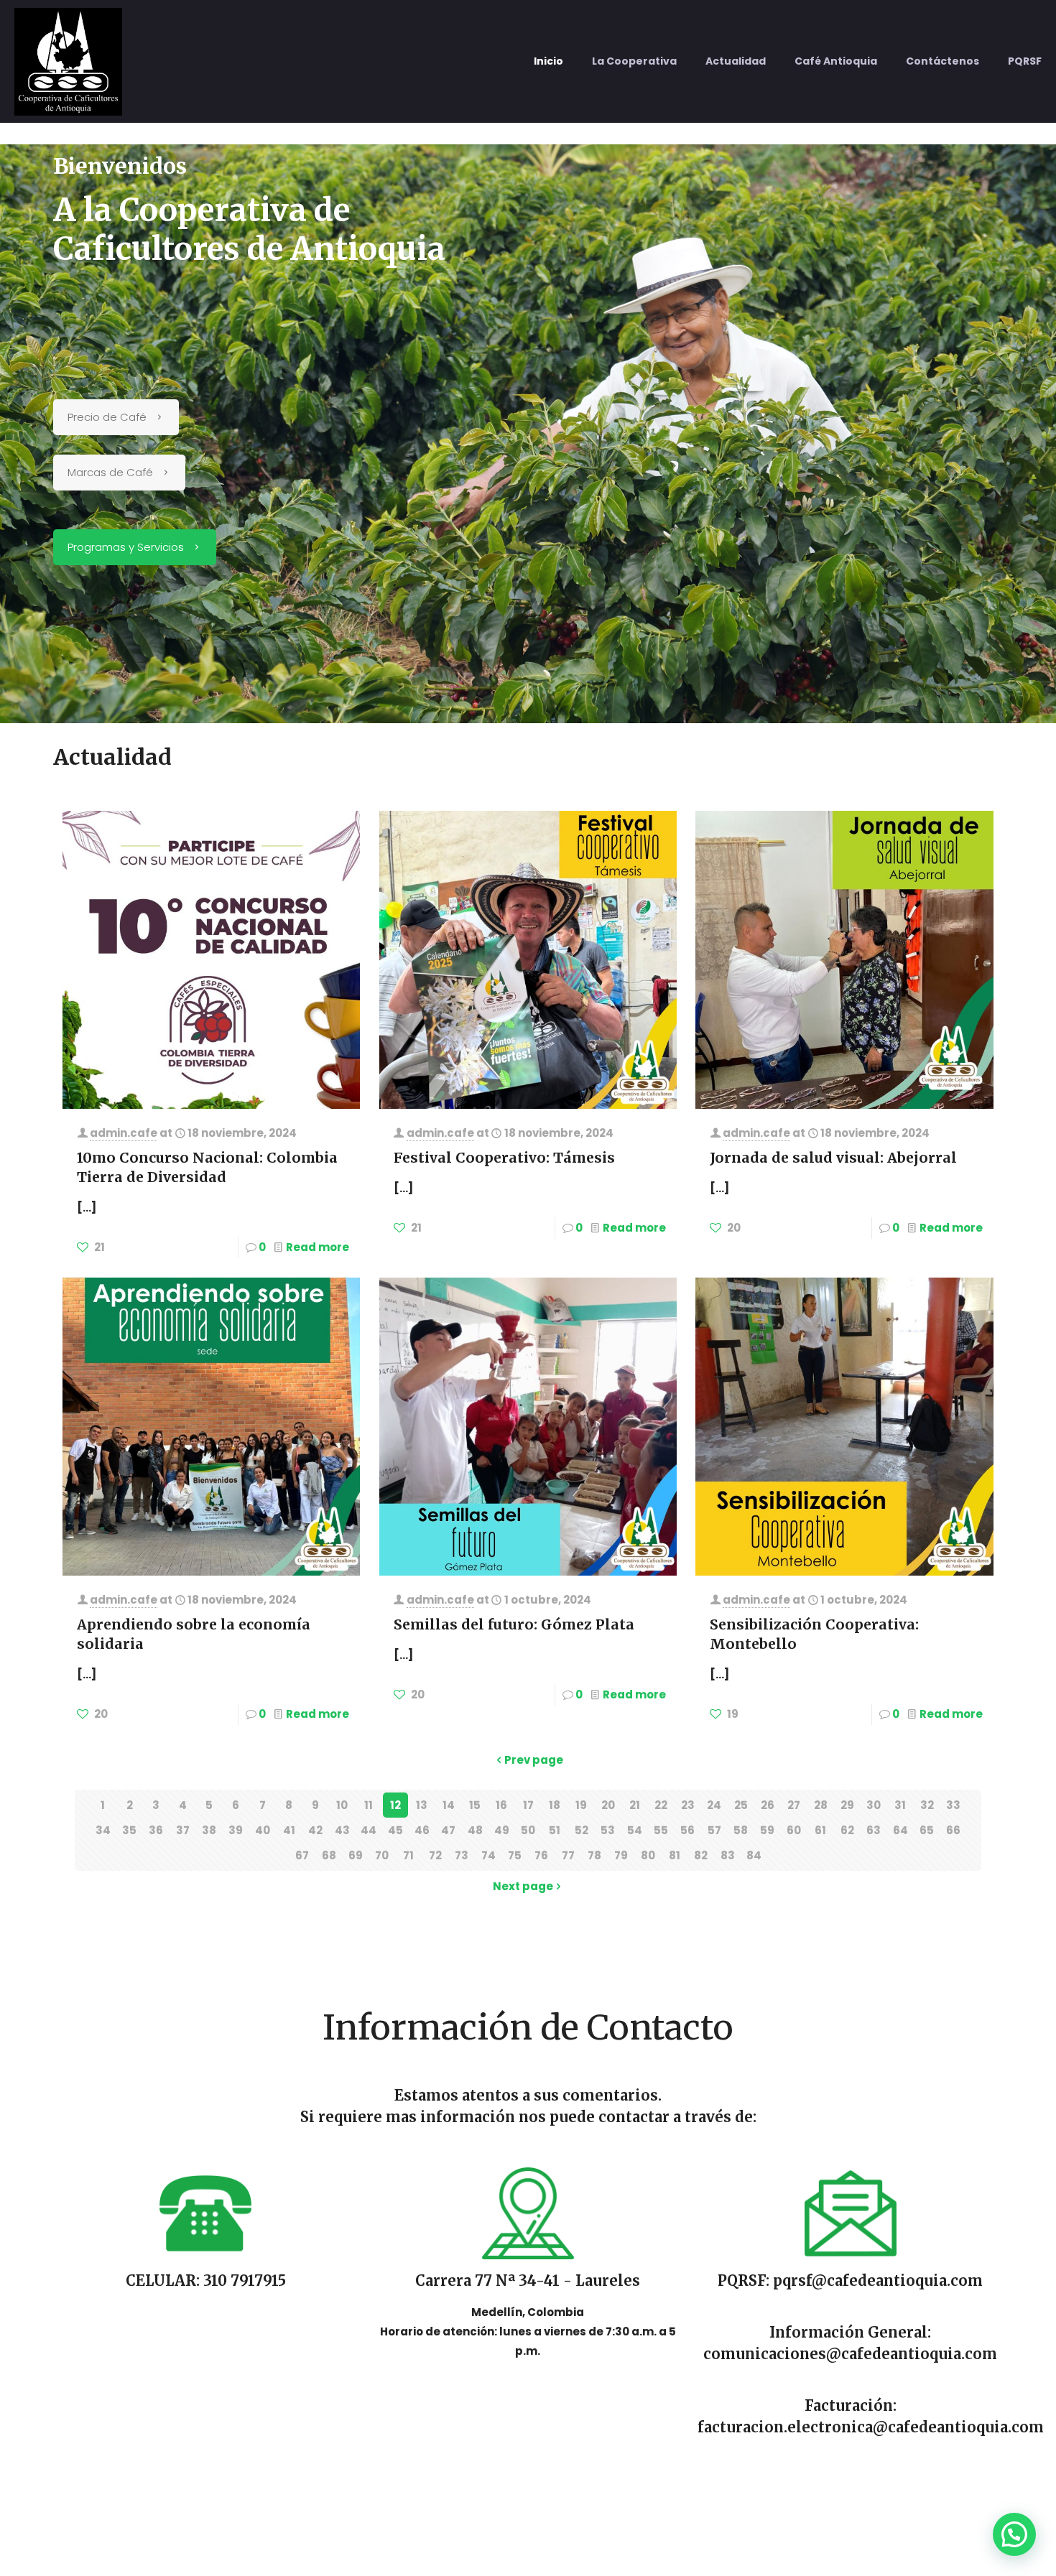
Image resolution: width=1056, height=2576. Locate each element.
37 (183, 1830)
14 (449, 1805)
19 (581, 1805)
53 (608, 1830)
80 (648, 1855)
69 (356, 1855)
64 (900, 1830)
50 (528, 1830)
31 (900, 1805)
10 (342, 1805)
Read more (318, 1247)
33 (953, 1805)
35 (129, 1830)
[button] (1014, 2534)
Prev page (534, 1760)
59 (767, 1830)
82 (701, 1855)
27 (794, 1805)
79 (621, 1855)
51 (555, 1830)
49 (502, 1830)
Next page (523, 1886)
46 (422, 1830)
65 (927, 1830)
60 (794, 1830)
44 (369, 1830)
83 (728, 1855)
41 (289, 1830)
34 (103, 1830)
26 (768, 1805)
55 (661, 1830)
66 (953, 1830)
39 (236, 1830)
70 (382, 1855)
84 (754, 1855)
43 (342, 1830)
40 (263, 1830)
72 (435, 1855)
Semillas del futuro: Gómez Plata (514, 1624)
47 (448, 1830)
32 (927, 1805)
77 (568, 1855)
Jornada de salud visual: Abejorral (833, 1158)
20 (608, 1805)
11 (369, 1805)
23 (688, 1805)
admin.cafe (124, 1133)
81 (675, 1855)
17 (528, 1805)
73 (462, 1855)
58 (741, 1830)
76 (541, 1855)
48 (475, 1830)
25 (741, 1805)
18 (555, 1805)
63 (874, 1830)
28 (821, 1805)
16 (501, 1805)
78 (594, 1855)
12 (395, 1805)
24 (714, 1805)
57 (714, 1830)
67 (302, 1855)
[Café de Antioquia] (68, 61)
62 (847, 1830)
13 (422, 1805)
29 (847, 1805)
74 (488, 1855)
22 (661, 1805)
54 (635, 1830)
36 (156, 1830)
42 (315, 1830)
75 (515, 1855)
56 (687, 1830)
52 (582, 1830)
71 (408, 1855)
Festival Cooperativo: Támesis (504, 1158)
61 (820, 1830)
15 (475, 1805)
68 (329, 1855)
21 (635, 1805)
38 (209, 1830)
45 (395, 1830)
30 (874, 1805)
